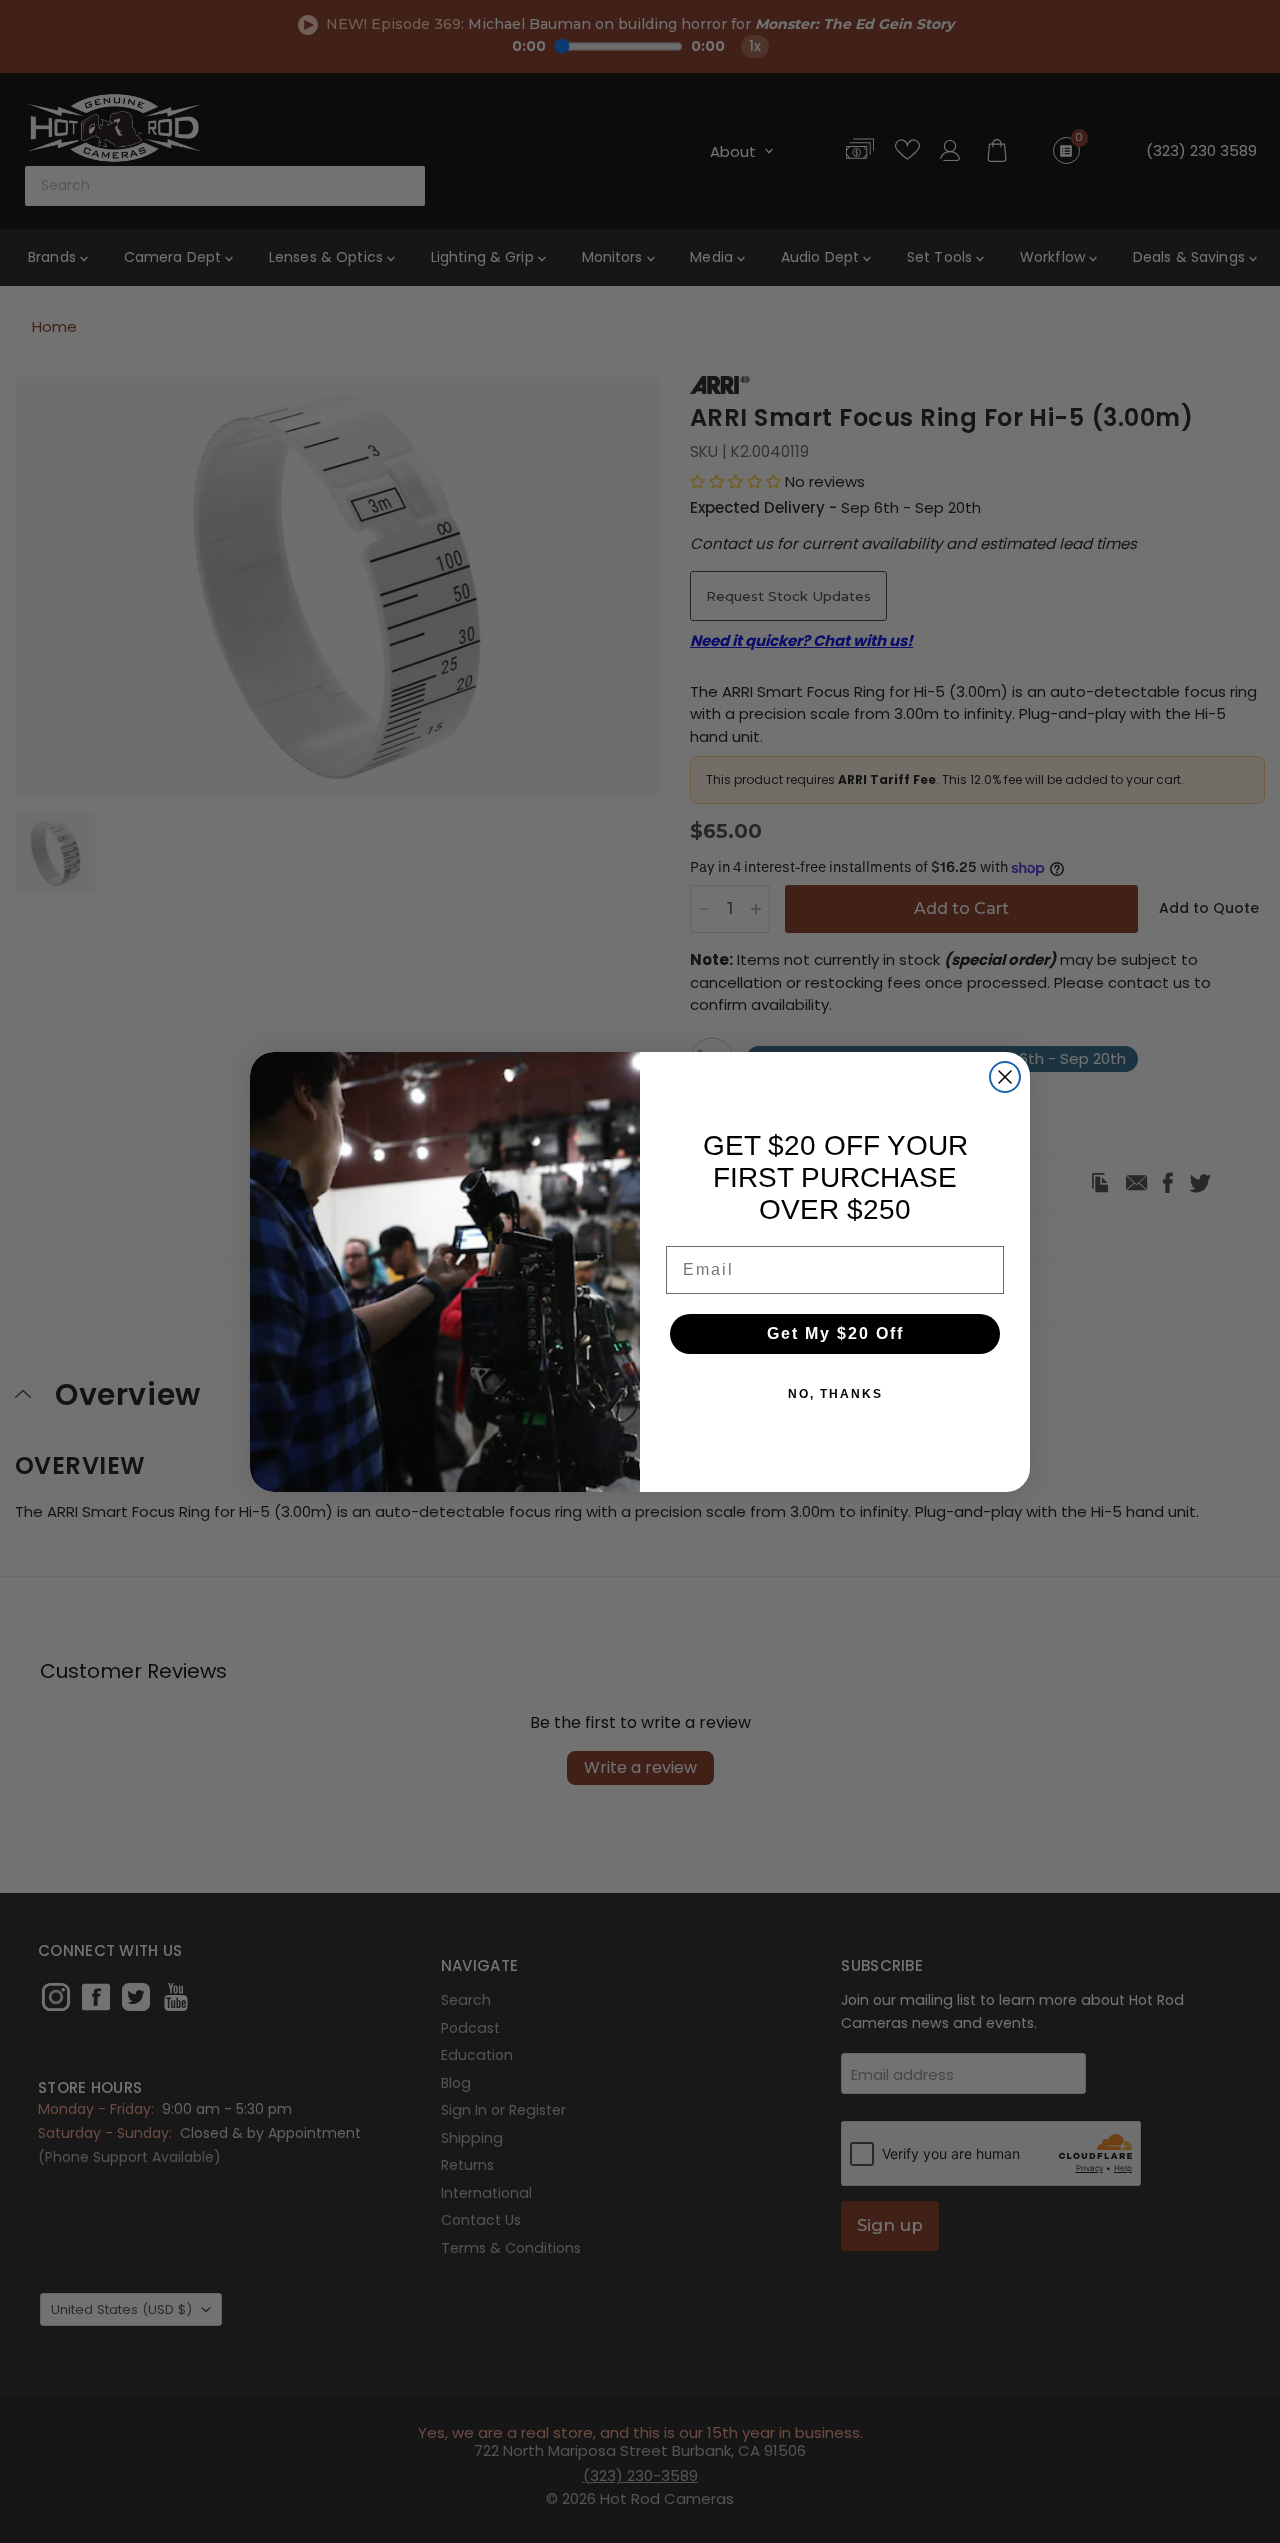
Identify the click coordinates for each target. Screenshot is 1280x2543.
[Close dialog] (1005, 1077)
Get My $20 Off (835, 1333)
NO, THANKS (835, 1394)
